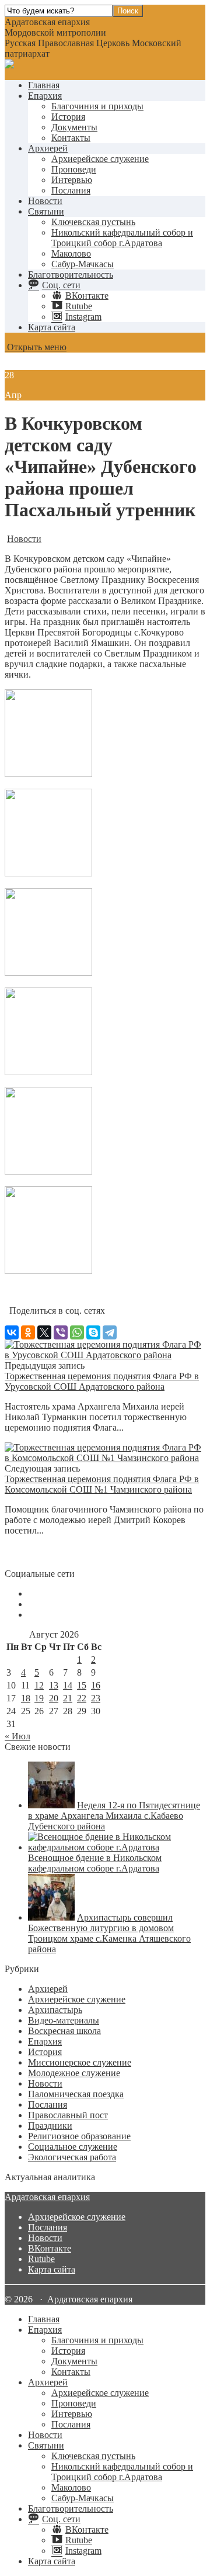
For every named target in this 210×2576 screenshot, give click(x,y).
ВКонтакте (50, 2248)
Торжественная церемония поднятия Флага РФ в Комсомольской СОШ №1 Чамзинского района (102, 1484)
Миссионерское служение (80, 2062)
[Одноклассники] (28, 1332)
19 (39, 1698)
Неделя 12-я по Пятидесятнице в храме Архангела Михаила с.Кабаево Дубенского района (114, 1816)
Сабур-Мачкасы (83, 264)
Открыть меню (36, 347)
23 (96, 1698)
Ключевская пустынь (93, 222)
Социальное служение (73, 2147)
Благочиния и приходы (97, 106)
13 (54, 1685)
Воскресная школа (64, 2031)
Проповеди (74, 169)
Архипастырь (55, 2010)
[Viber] (61, 1332)
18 (26, 1698)
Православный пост (68, 2115)
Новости (45, 201)
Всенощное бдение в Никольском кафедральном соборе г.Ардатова (95, 1863)
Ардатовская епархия (47, 2197)
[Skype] (93, 1332)
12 (39, 1685)
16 (96, 1685)
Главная (44, 85)
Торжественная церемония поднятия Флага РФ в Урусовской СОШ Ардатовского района (102, 1381)
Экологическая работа (72, 2157)
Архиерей (48, 148)
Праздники (50, 2126)
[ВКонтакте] (12, 1332)
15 (82, 1685)
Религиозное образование (79, 2136)
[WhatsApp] (77, 1332)
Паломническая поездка (76, 2094)
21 (68, 1698)
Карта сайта (52, 327)
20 (54, 1698)
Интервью (72, 180)
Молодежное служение (74, 2073)
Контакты (71, 138)
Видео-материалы (64, 2020)
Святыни (46, 211)
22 (82, 1698)
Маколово (71, 253)
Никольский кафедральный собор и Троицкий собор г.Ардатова (122, 238)
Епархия (45, 96)
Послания (71, 190)
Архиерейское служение (100, 159)
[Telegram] (110, 1332)
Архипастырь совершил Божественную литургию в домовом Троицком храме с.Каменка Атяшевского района (109, 1933)
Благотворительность (71, 274)
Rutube (41, 2259)
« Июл (17, 1736)
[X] (44, 1332)
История (68, 117)
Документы (74, 127)
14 (68, 1685)
